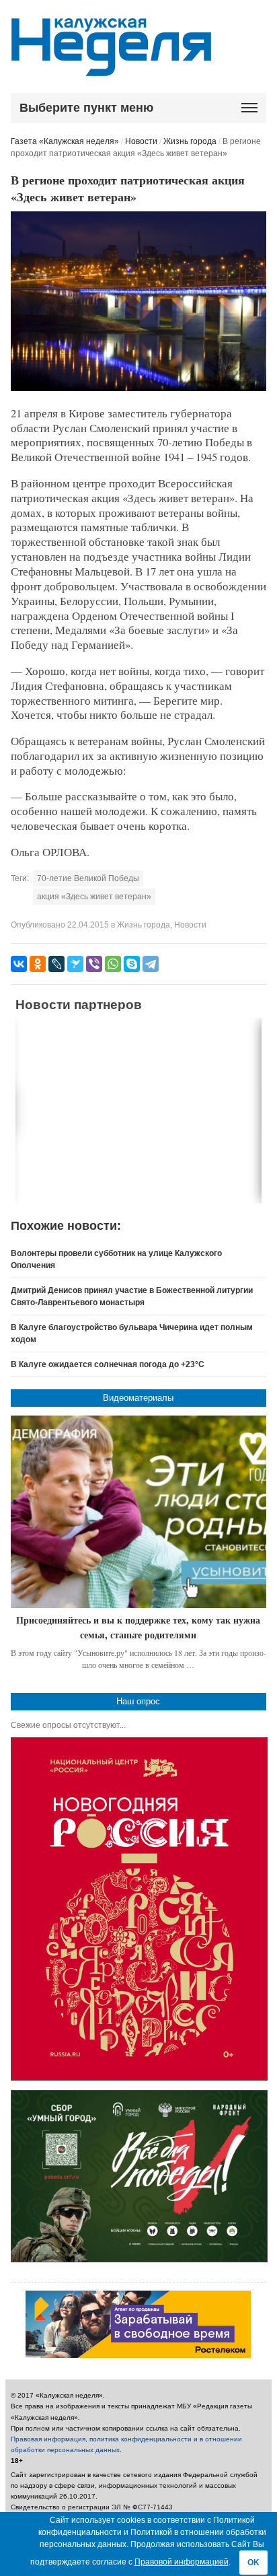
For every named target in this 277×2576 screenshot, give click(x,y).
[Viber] (94, 964)
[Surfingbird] (75, 964)
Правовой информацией (182, 2562)
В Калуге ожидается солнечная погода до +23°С (108, 1364)
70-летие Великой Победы (88, 878)
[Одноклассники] (38, 964)
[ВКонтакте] (19, 964)
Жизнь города (190, 141)
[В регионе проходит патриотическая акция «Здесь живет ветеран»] (139, 388)
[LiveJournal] (56, 964)
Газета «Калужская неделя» (65, 141)
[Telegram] (151, 964)
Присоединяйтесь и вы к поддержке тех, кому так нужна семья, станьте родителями (138, 1627)
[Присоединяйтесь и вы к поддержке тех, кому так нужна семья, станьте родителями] (139, 1512)
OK (253, 2563)
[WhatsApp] (113, 964)
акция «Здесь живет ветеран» (94, 897)
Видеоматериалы (138, 1398)
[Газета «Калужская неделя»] (111, 68)
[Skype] (132, 964)
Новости (141, 141)
